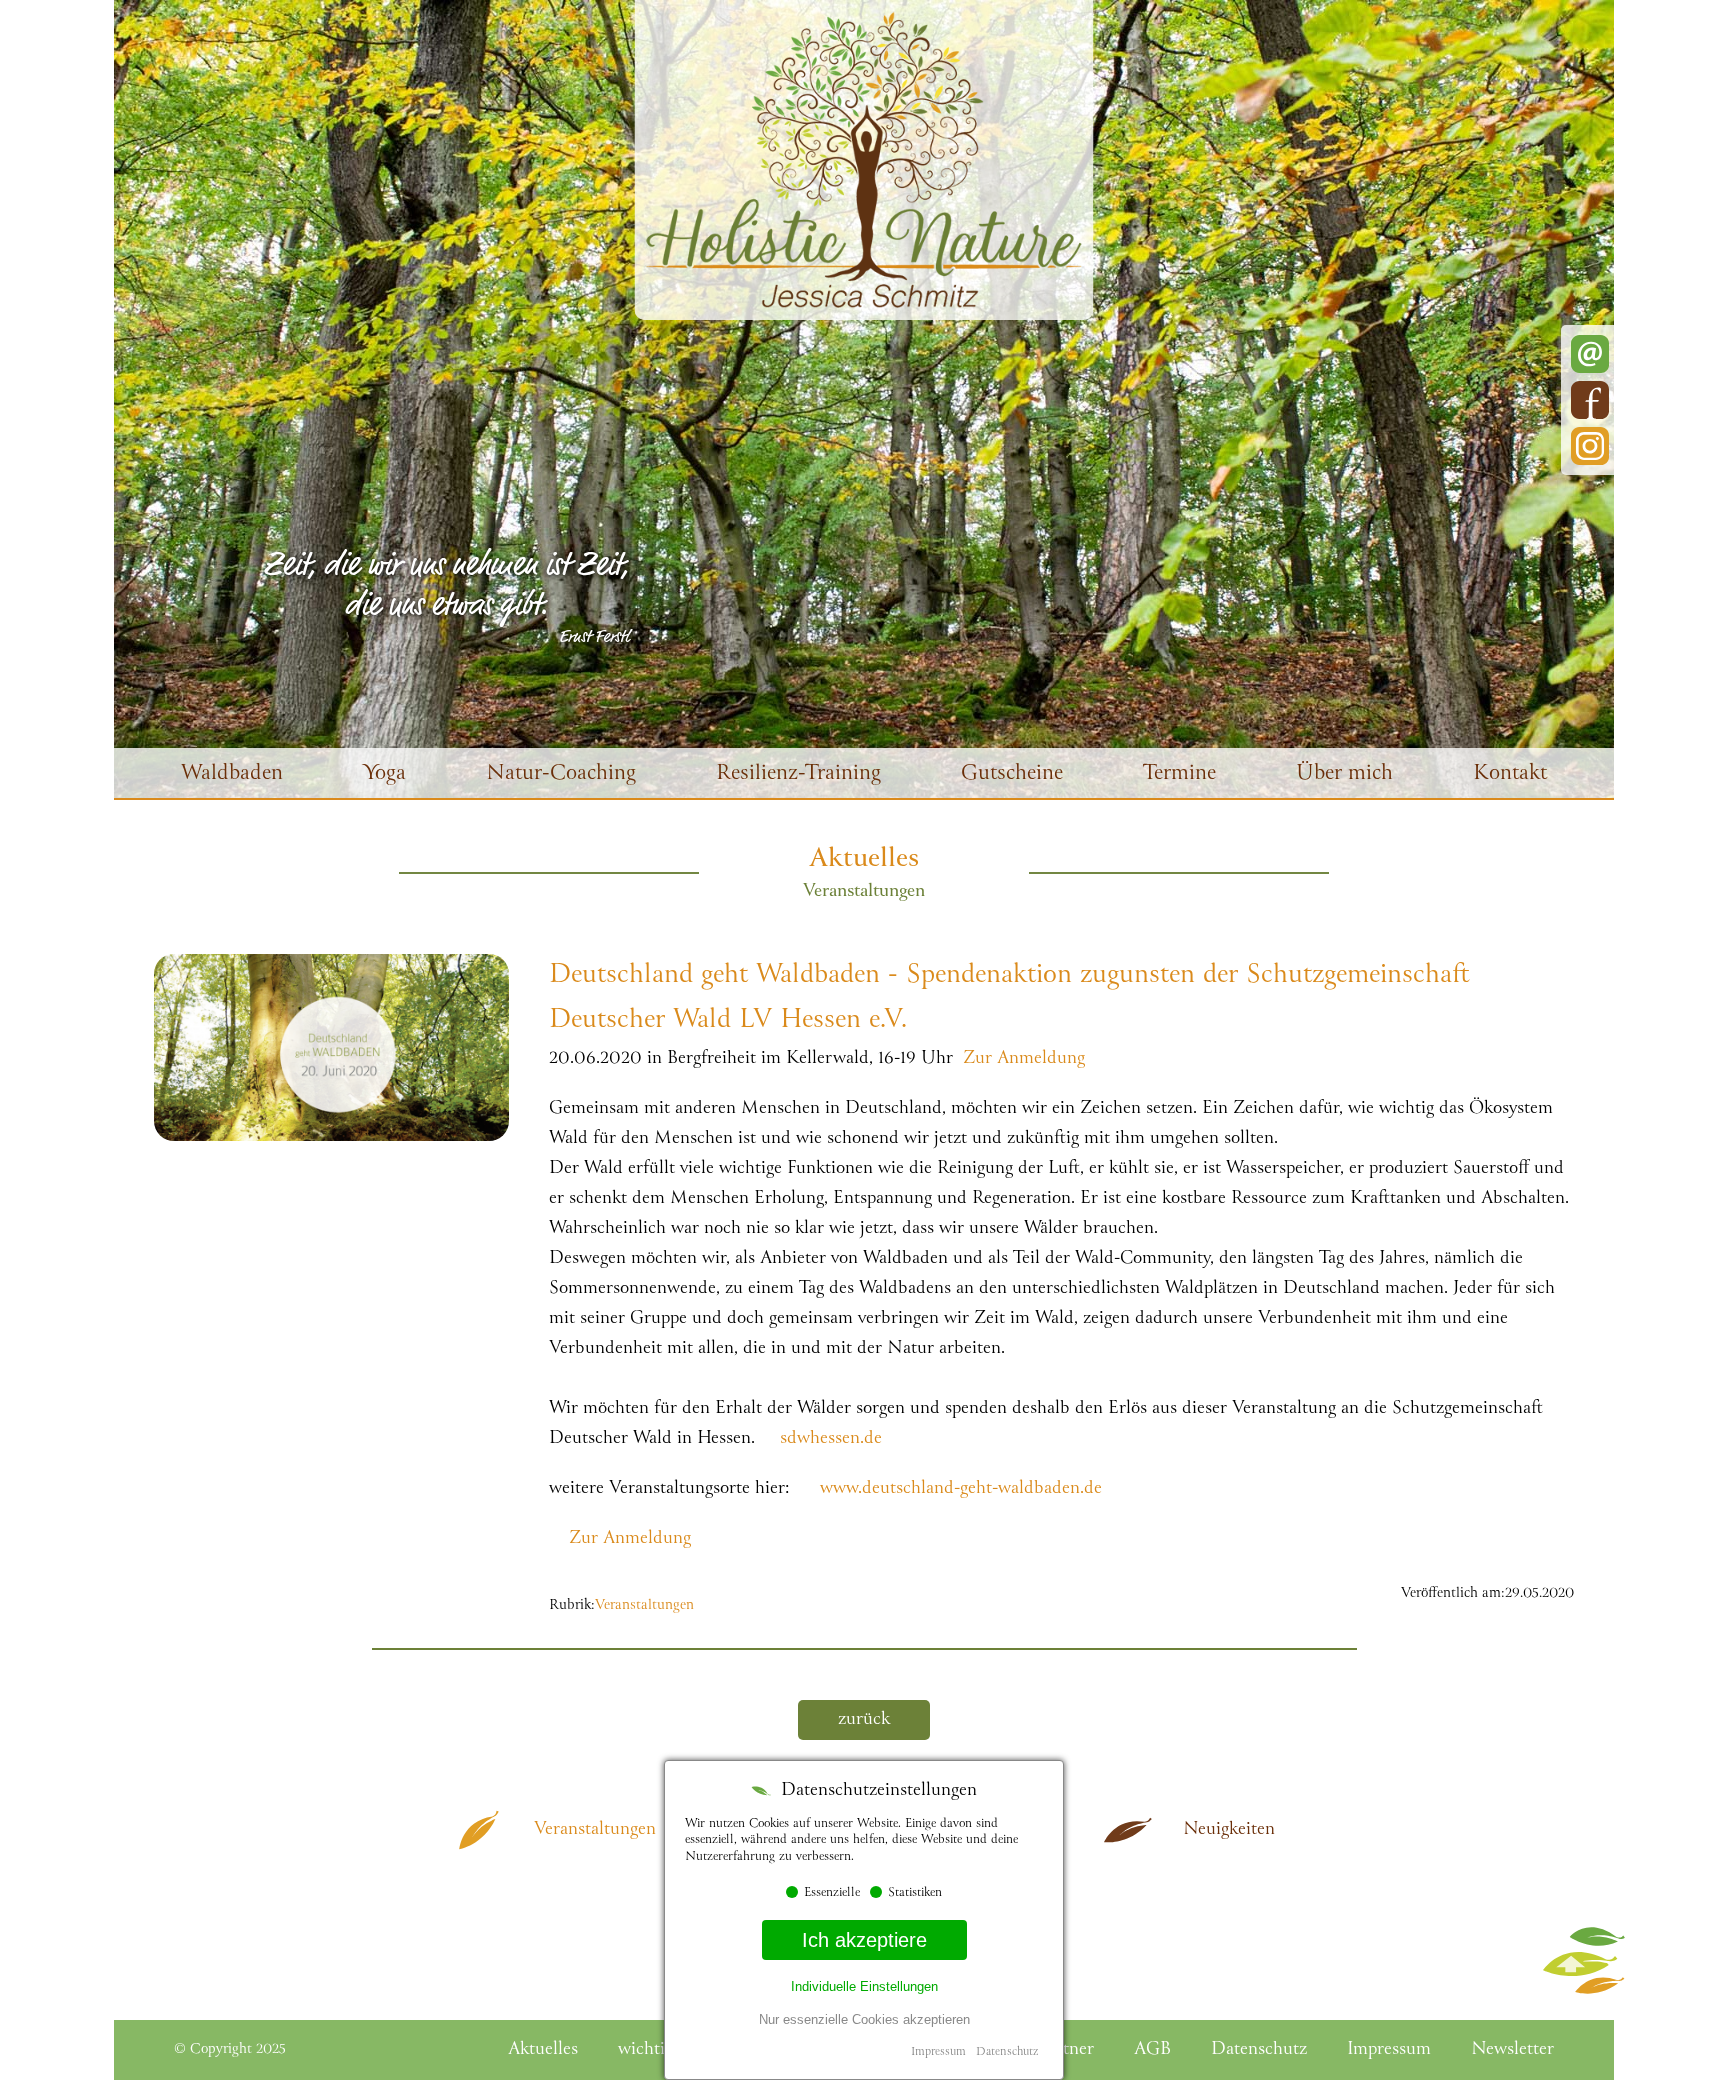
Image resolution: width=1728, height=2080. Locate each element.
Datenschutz (1007, 2052)
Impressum (938, 2052)
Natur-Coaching (561, 774)
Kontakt (1510, 774)
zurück (864, 1720)
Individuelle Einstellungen (864, 1986)
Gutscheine (1012, 774)
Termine (1179, 774)
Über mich (1344, 774)
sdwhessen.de (831, 1439)
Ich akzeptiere (864, 1940)
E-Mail (1590, 354)
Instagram (1590, 446)
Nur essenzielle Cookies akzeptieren (864, 2019)
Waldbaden (232, 774)
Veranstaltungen (644, 1606)
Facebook (1590, 400)
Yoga (384, 774)
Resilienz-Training (798, 774)
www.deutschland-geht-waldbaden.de (961, 1489)
